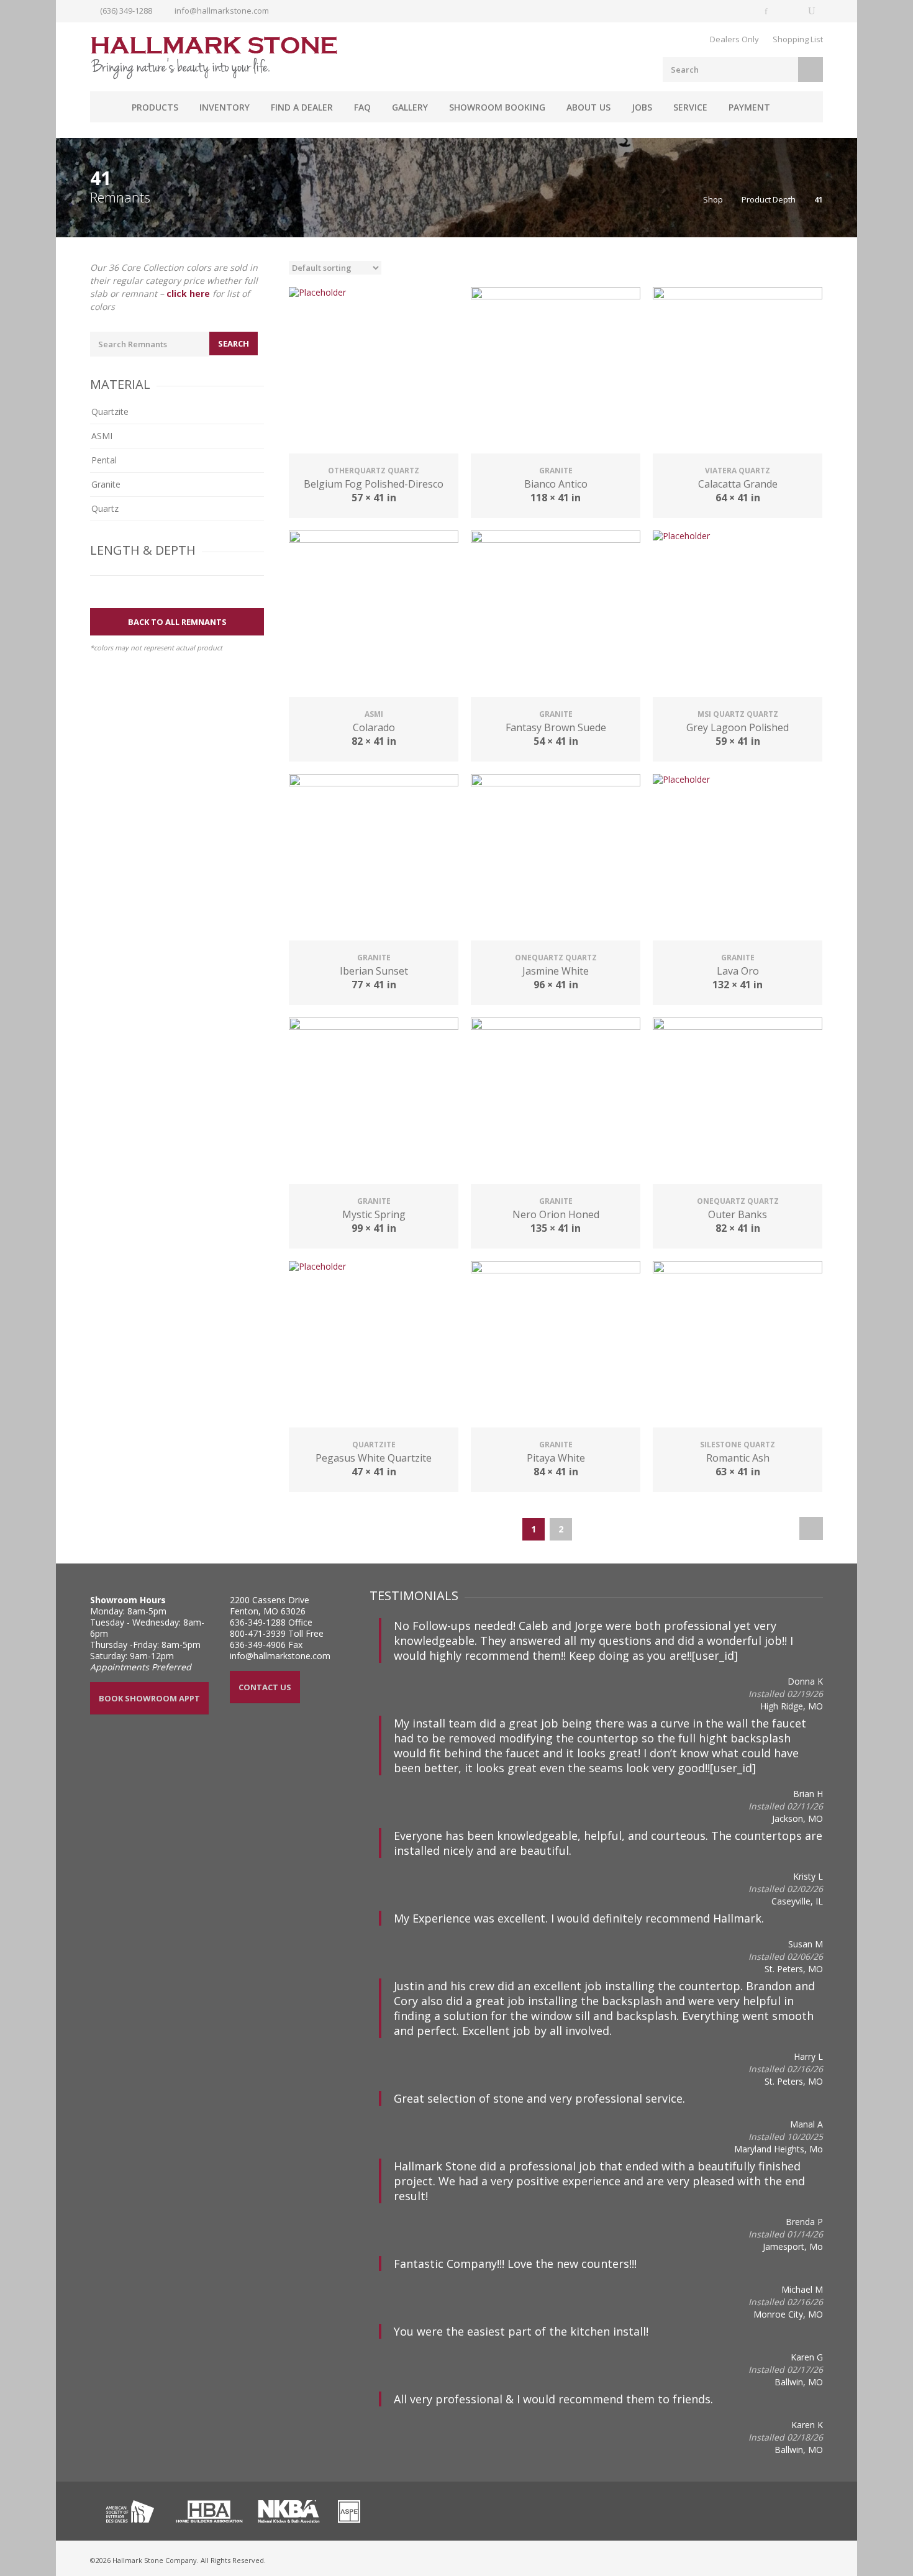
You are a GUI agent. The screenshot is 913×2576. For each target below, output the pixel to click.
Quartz (105, 508)
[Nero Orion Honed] (556, 1102)
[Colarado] (374, 615)
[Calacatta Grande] (738, 372)
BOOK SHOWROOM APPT (149, 1698)
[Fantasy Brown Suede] (556, 615)
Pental (104, 460)
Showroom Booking (497, 107)
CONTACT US (265, 1687)
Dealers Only (734, 39)
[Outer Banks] (738, 1102)
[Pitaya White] (556, 1346)
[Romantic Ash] (738, 1346)
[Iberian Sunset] (374, 859)
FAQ (362, 107)
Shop (713, 199)
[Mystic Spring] (374, 1102)
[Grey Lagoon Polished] (738, 615)
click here (188, 294)
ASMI (102, 436)
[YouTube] (812, 11)
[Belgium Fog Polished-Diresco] (374, 372)
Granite (106, 484)
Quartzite (110, 412)
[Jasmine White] (556, 859)
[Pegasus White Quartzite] (374, 1346)
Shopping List (798, 39)
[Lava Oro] (738, 859)
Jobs (642, 107)
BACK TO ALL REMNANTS (177, 622)
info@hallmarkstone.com (222, 11)
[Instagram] (789, 11)
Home (106, 107)
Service (690, 107)
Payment (749, 107)
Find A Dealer (302, 107)
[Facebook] (767, 11)
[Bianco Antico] (556, 372)
